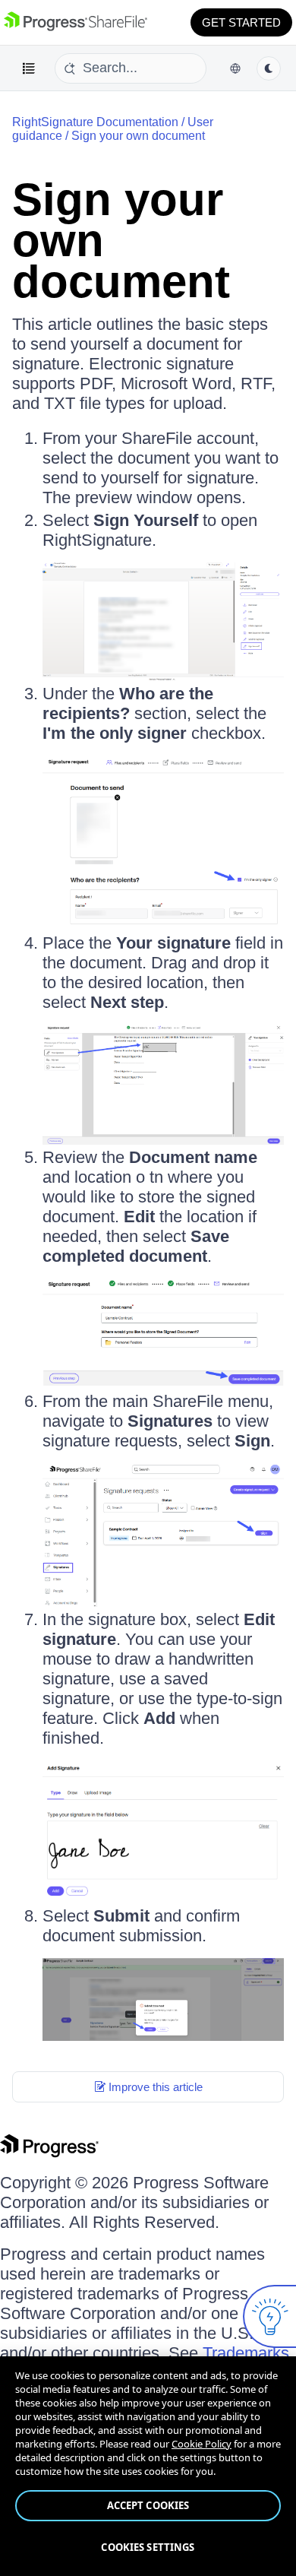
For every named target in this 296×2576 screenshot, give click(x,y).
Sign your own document (138, 136)
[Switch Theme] (269, 68)
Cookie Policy (202, 2444)
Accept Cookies (148, 2505)
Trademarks (246, 2353)
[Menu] (29, 68)
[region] (148, 2466)
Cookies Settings (148, 2547)
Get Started (241, 22)
